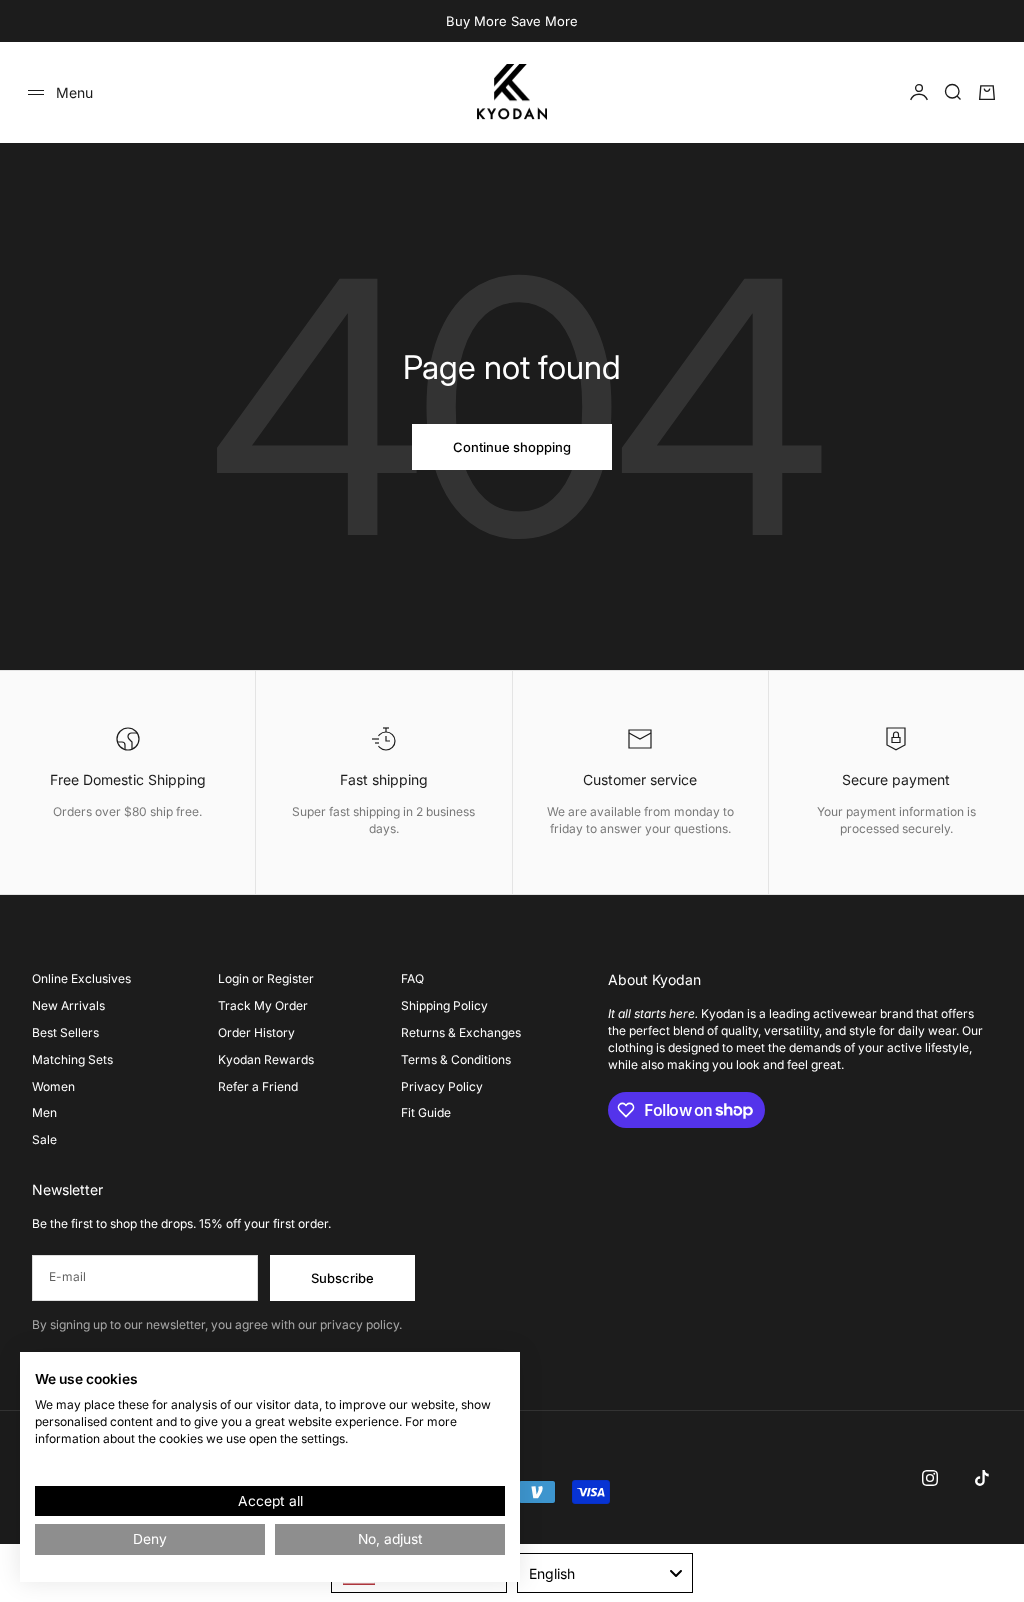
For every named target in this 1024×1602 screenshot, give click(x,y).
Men (44, 1112)
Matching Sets (72, 1059)
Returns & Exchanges (461, 1032)
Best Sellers (65, 1032)
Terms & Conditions (456, 1059)
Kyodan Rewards (266, 1059)
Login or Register (266, 978)
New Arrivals (68, 1005)
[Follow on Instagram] (930, 1478)
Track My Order (263, 1005)
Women (53, 1086)
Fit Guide (426, 1112)
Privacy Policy (442, 1086)
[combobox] (605, 1573)
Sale (44, 1139)
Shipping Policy (444, 1005)
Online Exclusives (81, 978)
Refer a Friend (258, 1086)
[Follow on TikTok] (982, 1478)
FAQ (412, 978)
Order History (256, 1032)
